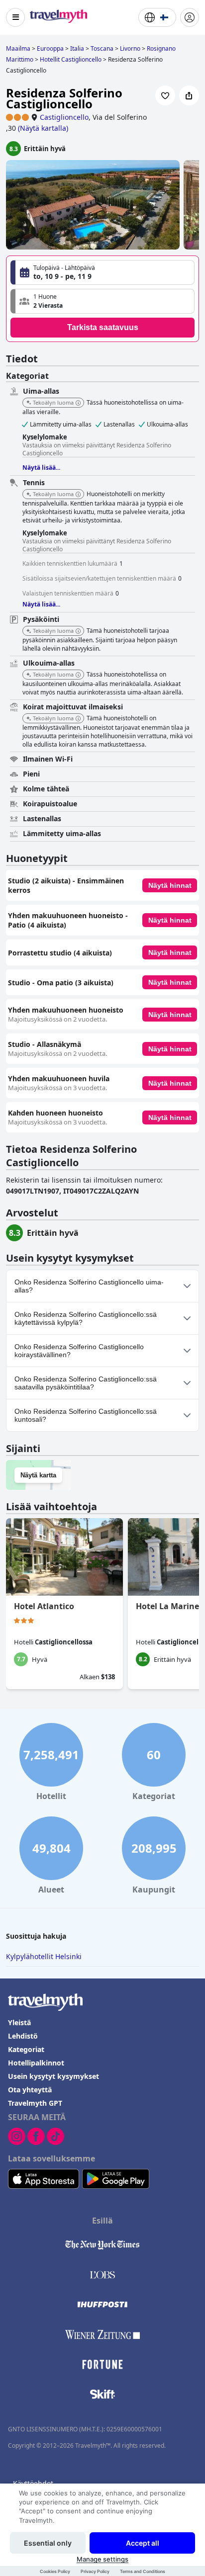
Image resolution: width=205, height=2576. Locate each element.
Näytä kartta (38, 1475)
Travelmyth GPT (35, 2103)
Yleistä (19, 2022)
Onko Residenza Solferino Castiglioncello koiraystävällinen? (79, 1351)
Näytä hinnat (170, 885)
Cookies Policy (55, 2571)
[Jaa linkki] (189, 95)
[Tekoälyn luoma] (78, 403)
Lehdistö (23, 2036)
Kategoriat (26, 2049)
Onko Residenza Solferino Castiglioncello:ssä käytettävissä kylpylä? (86, 1318)
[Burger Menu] (15, 17)
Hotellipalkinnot (36, 2063)
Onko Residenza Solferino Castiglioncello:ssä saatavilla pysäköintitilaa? (86, 1383)
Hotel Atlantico (44, 1606)
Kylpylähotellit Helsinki (44, 1956)
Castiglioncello (64, 117)
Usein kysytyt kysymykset (53, 2076)
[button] (102, 301)
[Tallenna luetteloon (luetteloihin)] (165, 95)
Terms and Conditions (143, 2571)
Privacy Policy (95, 2571)
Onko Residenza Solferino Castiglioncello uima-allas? (89, 1286)
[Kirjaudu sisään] (190, 17)
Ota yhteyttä (30, 2090)
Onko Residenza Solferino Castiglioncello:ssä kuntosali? (86, 1415)
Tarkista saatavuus (103, 327)
